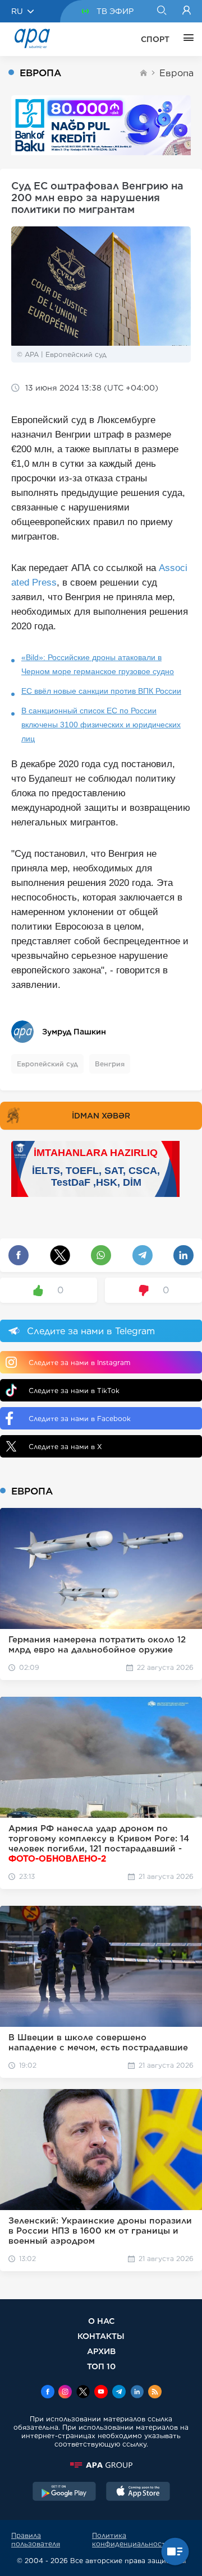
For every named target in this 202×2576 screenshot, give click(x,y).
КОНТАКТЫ (101, 2336)
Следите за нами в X (65, 1447)
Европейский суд (47, 1064)
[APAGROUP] (101, 2465)
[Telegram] (119, 2393)
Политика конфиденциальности (131, 2540)
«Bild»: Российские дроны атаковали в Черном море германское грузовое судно (98, 664)
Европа (176, 73)
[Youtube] (101, 2393)
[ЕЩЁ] (186, 39)
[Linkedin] (137, 2393)
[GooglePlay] (65, 2493)
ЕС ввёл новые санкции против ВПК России (101, 691)
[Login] (187, 11)
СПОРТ (155, 39)
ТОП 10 (101, 2366)
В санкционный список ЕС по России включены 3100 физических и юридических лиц (101, 725)
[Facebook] (48, 2393)
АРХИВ (101, 2351)
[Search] (161, 11)
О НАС (101, 2321)
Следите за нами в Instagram (79, 1363)
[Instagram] (65, 2393)
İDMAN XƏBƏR (101, 1116)
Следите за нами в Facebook (80, 1419)
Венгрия (110, 1064)
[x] (83, 2393)
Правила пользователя (36, 2540)
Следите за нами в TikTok (74, 1391)
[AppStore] (138, 2493)
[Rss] (155, 2393)
